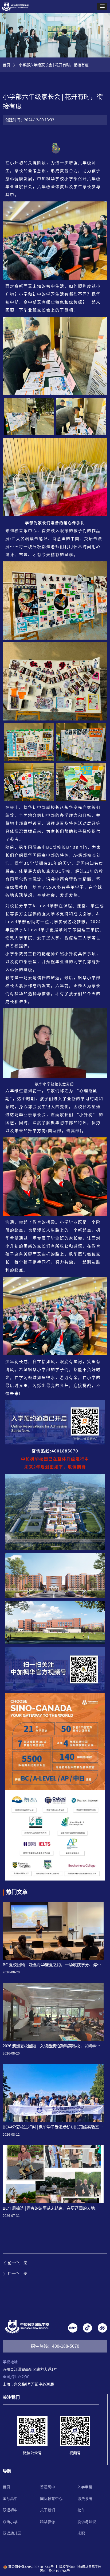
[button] (102, 7)
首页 (6, 65)
